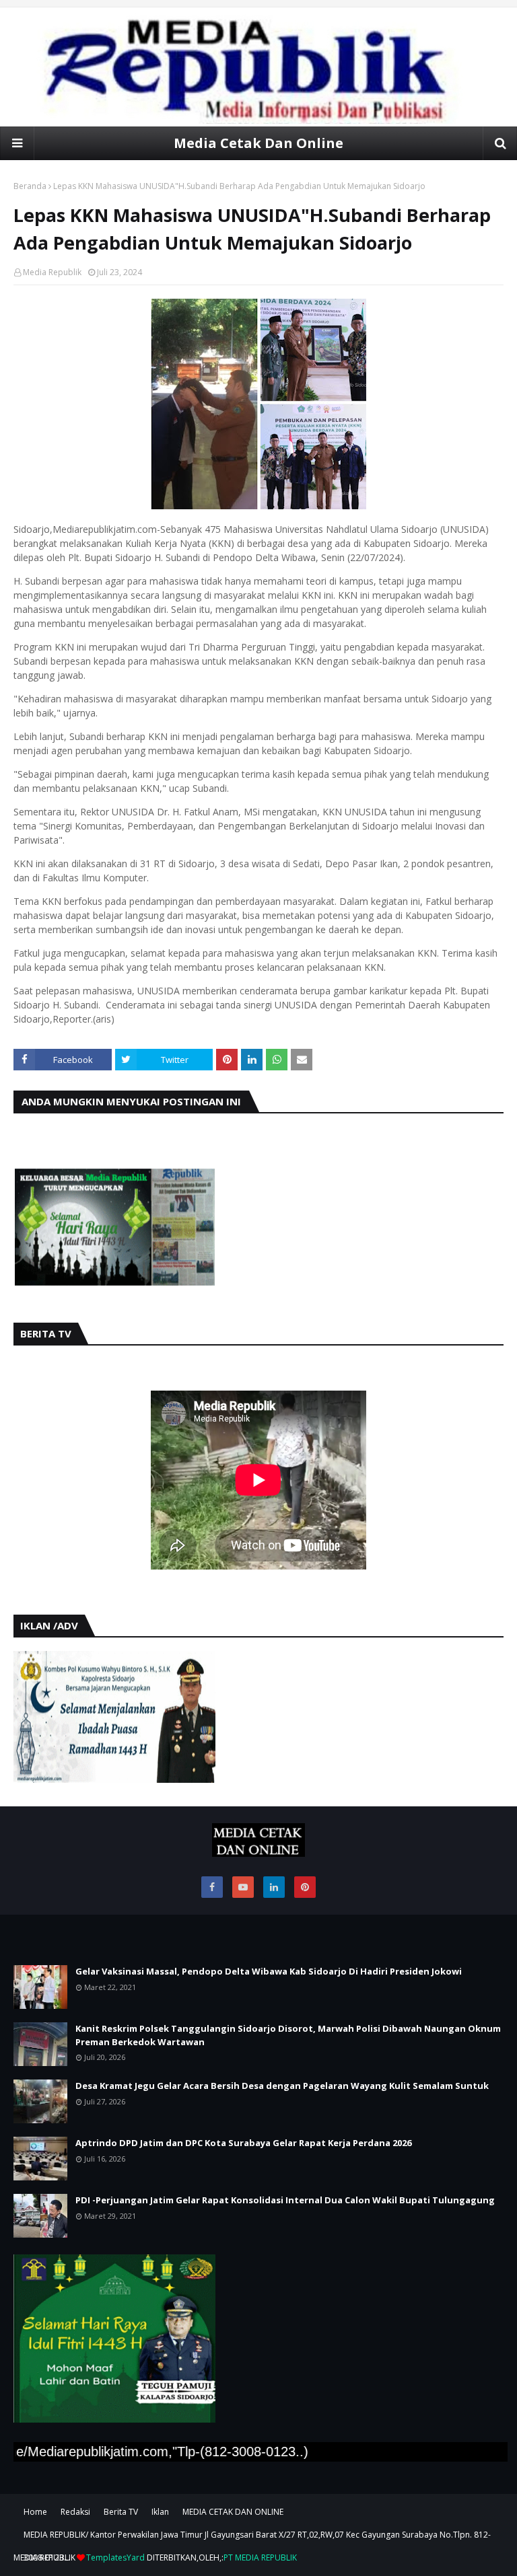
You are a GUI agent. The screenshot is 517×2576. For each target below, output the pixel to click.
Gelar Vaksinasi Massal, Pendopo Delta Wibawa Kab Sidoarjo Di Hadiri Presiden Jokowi (269, 1971)
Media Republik (52, 272)
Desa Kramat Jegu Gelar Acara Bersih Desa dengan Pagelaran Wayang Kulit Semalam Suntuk (282, 2086)
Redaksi (75, 2512)
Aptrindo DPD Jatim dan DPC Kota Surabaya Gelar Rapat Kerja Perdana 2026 (243, 2143)
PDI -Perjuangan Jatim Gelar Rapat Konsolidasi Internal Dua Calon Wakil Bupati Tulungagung (285, 2200)
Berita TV (121, 2512)
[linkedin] (274, 1887)
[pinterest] (305, 1887)
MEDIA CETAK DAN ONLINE (233, 2512)
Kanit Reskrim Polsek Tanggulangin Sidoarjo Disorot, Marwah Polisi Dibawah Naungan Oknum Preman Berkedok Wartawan (288, 2035)
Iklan (160, 2512)
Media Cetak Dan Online (258, 143)
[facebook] (212, 1887)
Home (35, 2512)
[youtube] (243, 1887)
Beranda (30, 186)
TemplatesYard (115, 2557)
